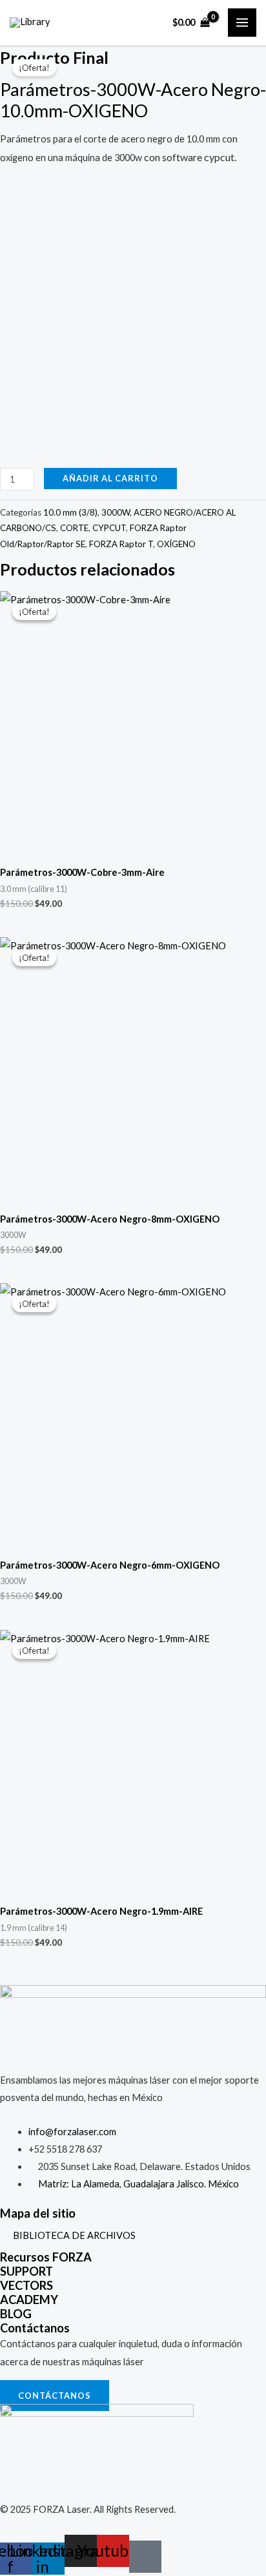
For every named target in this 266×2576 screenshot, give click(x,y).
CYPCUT (109, 528)
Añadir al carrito (110, 478)
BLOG (16, 2314)
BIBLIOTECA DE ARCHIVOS (74, 2235)
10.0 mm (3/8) (70, 512)
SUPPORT (26, 2271)
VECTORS (26, 2285)
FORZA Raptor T (121, 544)
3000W (116, 512)
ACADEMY (29, 2300)
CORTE (74, 528)
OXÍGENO (176, 544)
